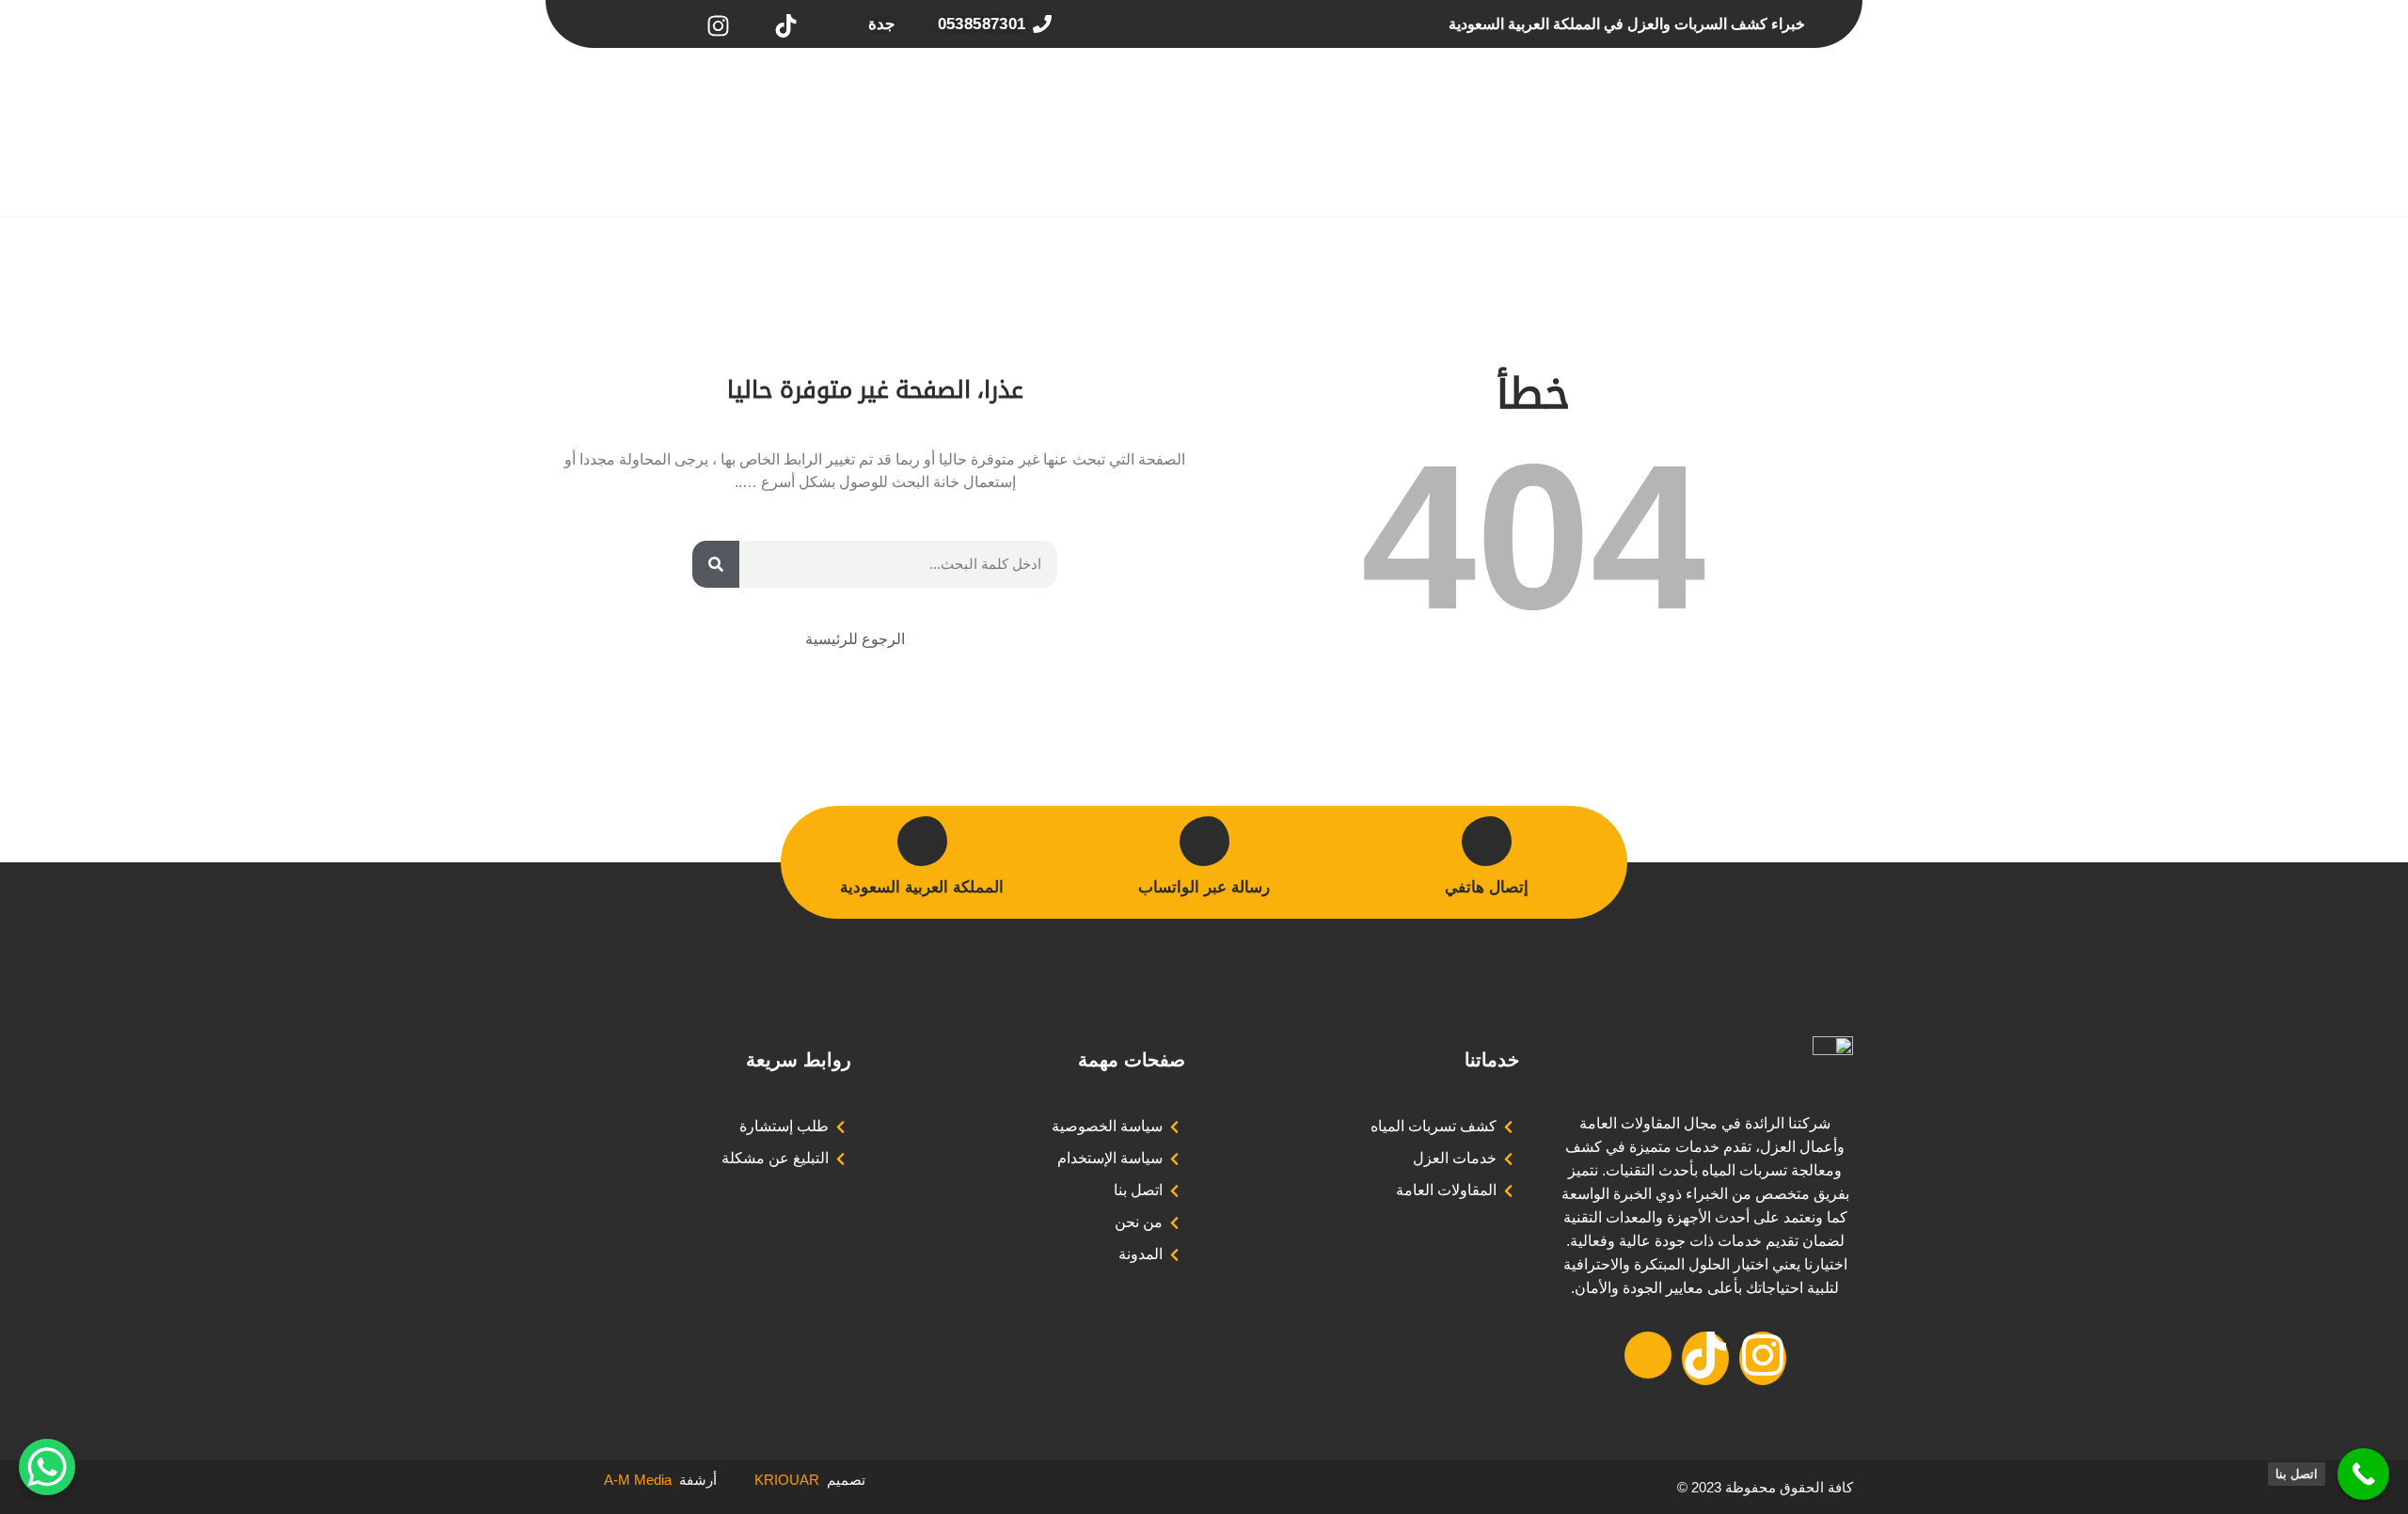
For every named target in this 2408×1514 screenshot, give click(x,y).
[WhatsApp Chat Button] (47, 1467)
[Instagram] (1763, 1358)
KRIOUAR (768, 1480)
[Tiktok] (1705, 1358)
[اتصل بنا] (2363, 1474)
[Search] (716, 564)
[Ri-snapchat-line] (1648, 1355)
